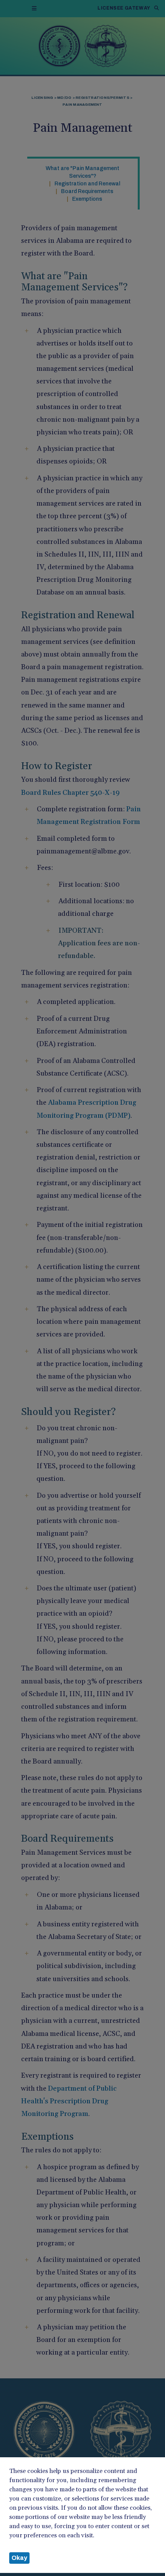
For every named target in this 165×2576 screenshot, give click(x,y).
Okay (19, 2558)
